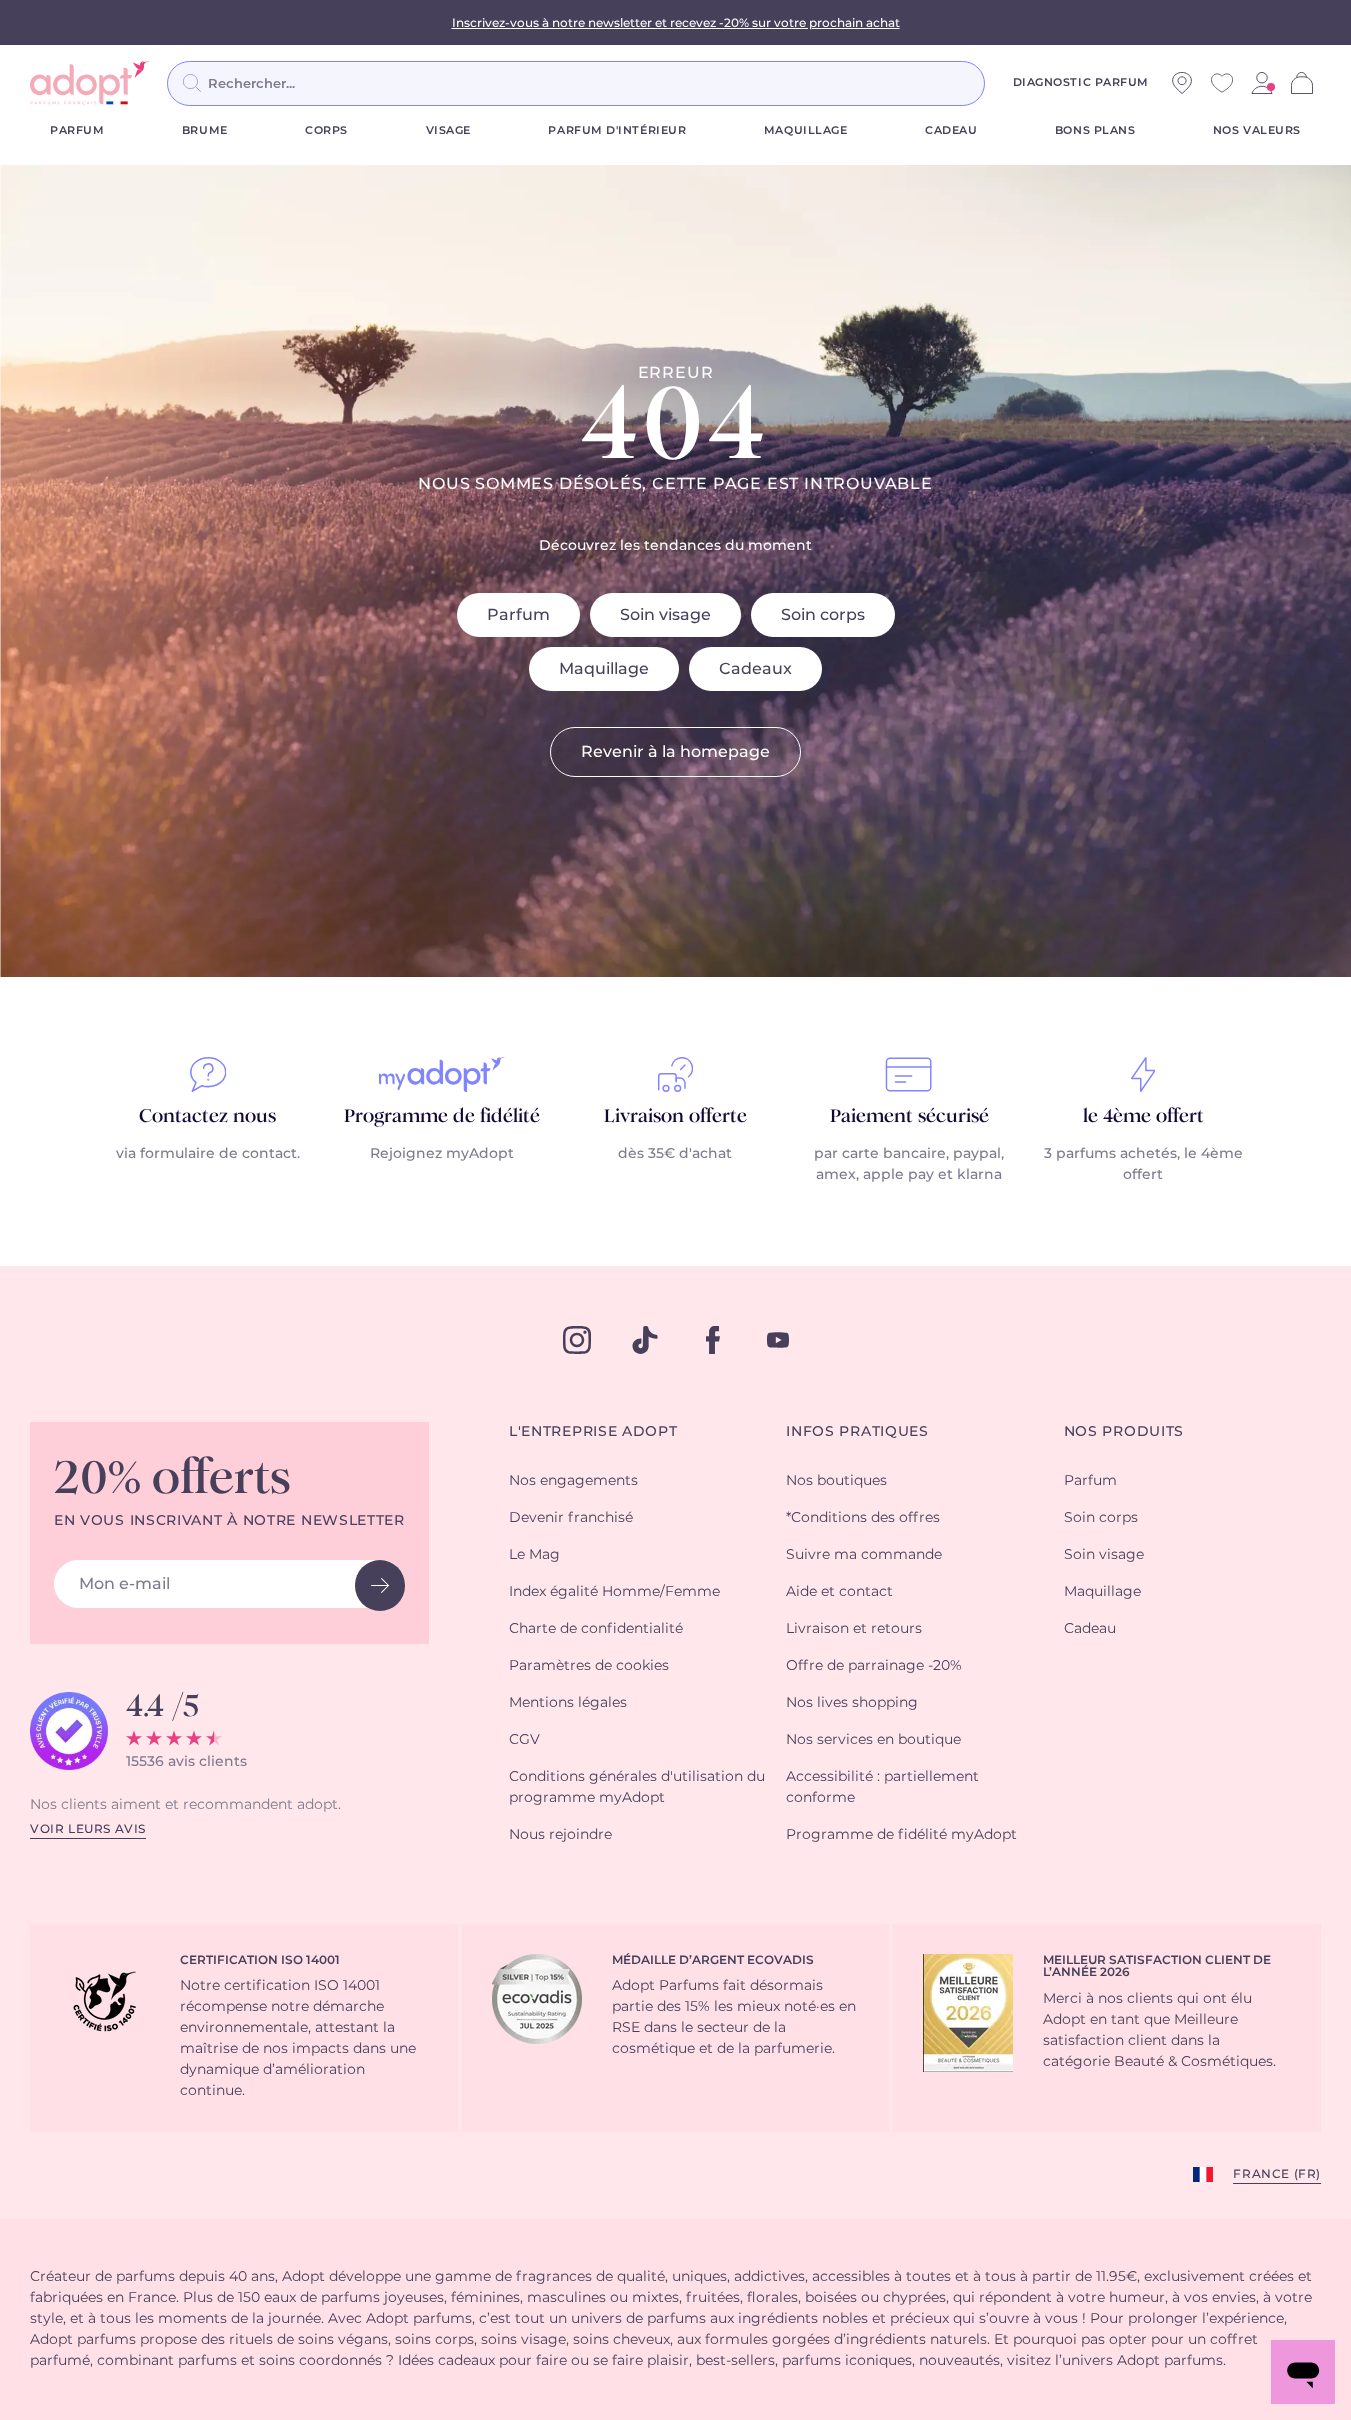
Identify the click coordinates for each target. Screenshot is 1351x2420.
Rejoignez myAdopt (442, 1154)
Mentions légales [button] (568, 1703)
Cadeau (951, 130)
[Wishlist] (1222, 83)
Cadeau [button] (1090, 1629)
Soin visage (665, 615)
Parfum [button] (1090, 1481)
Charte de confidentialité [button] (596, 1629)
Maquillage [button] (1102, 1592)
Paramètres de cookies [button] (589, 1666)
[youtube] (778, 1340)
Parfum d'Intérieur (617, 130)
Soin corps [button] (1101, 1518)
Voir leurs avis (88, 1829)
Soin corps (823, 615)
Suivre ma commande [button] (864, 1555)
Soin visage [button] (1104, 1555)
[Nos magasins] (1182, 83)
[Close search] (1009, 83)
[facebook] (713, 1340)
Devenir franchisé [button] (571, 1518)
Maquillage (806, 130)
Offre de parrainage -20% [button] (874, 1666)
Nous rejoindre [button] (560, 1835)
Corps (326, 130)
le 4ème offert (1143, 1117)
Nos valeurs (1257, 130)
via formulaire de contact (206, 1154)
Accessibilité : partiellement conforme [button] (882, 1787)
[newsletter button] (380, 1585)
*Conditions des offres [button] (863, 1518)
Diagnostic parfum (1081, 82)
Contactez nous (207, 1117)
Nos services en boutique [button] (873, 1740)
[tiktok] (645, 1340)
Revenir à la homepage (675, 752)
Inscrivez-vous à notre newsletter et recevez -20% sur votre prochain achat (676, 23)
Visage (448, 130)
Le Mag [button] (534, 1555)
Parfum (77, 130)
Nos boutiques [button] (836, 1481)
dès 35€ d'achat (675, 1154)
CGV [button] (524, 1740)
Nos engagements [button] (573, 1481)
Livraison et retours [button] (854, 1629)
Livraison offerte (675, 1117)
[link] (1262, 83)
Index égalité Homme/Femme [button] (614, 1592)
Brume (205, 130)
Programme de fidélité (442, 1117)
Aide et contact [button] (839, 1592)
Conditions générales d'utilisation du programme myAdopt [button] (637, 1787)
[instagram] (577, 1340)
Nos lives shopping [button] (852, 1703)
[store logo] (90, 83)
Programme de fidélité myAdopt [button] (901, 1835)
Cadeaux (755, 669)
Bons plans (1095, 130)
